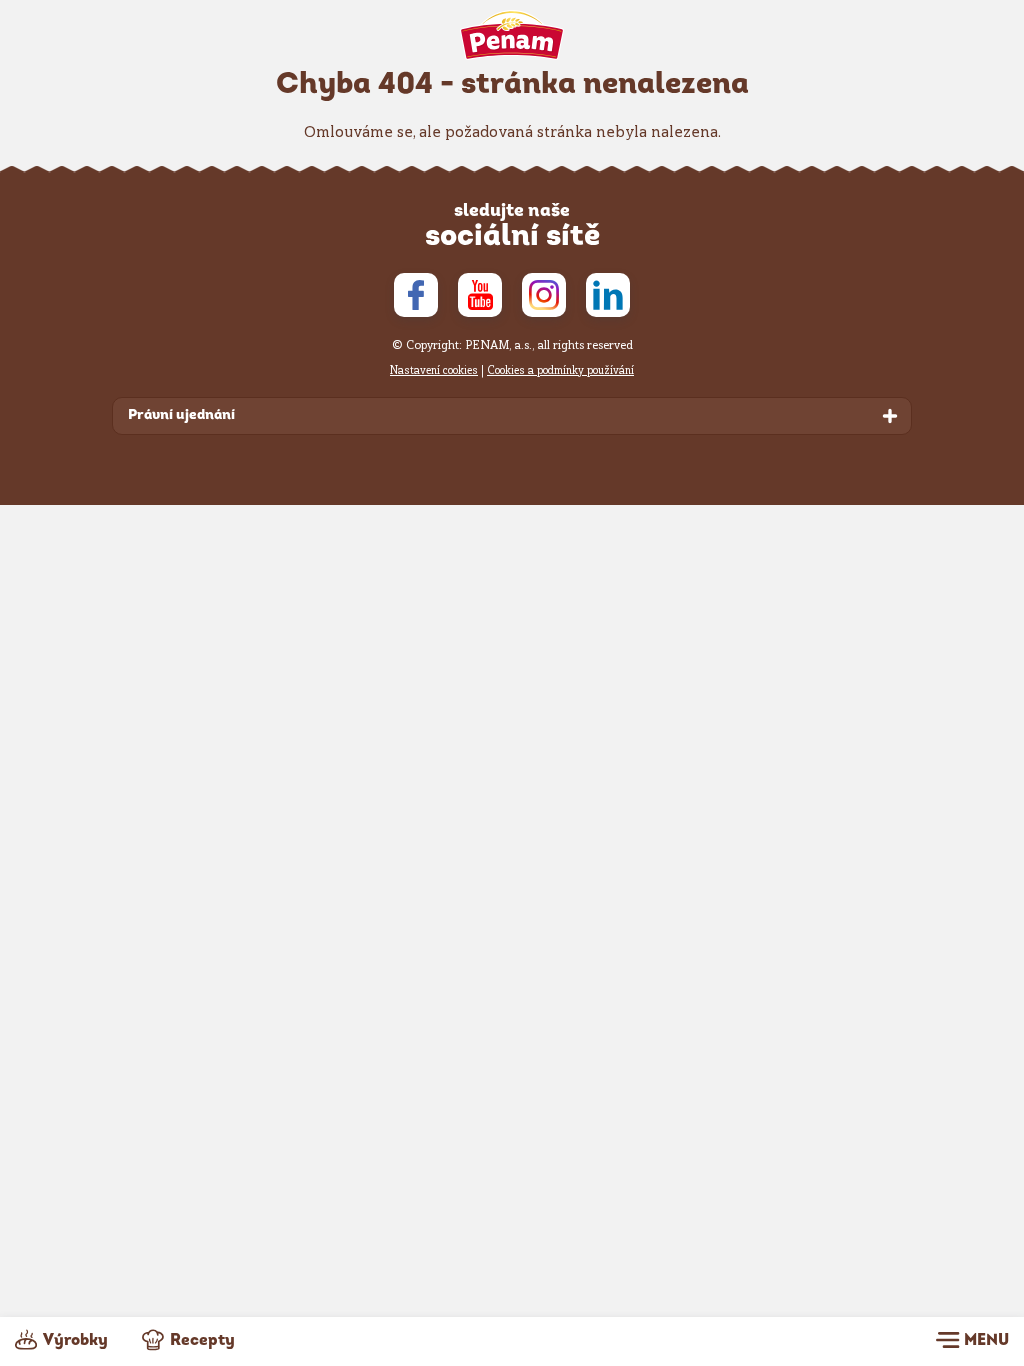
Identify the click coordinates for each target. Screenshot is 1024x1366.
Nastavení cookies (434, 370)
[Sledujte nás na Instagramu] (544, 295)
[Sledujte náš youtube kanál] (480, 295)
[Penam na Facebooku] (416, 295)
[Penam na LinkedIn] (608, 295)
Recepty (202, 1341)
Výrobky (75, 1341)
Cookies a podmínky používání (560, 370)
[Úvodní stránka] (512, 35)
